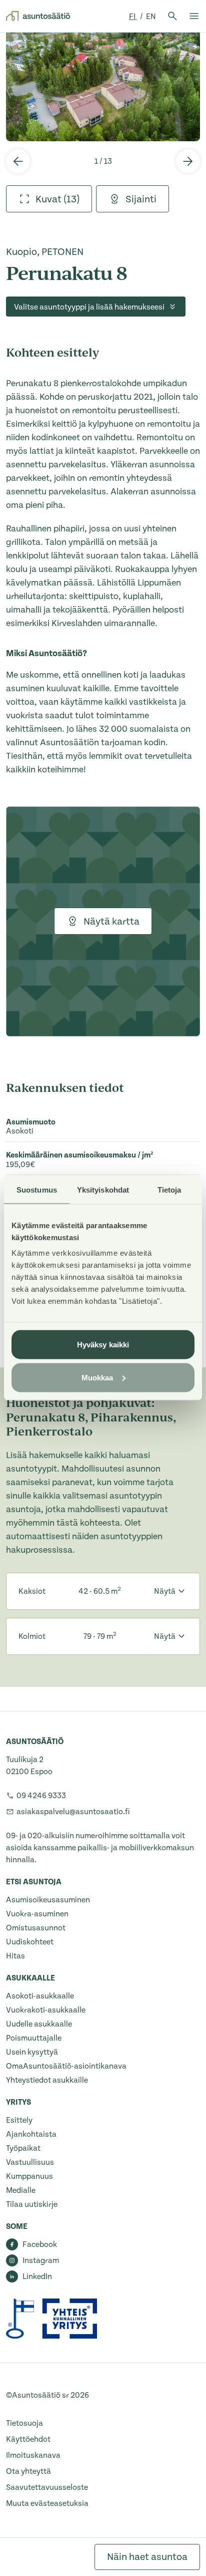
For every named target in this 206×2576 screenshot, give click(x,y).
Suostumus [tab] (37, 1189)
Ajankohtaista (31, 2134)
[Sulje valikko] (194, 16)
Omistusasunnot (36, 1928)
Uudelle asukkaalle (39, 2024)
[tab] (49, 199)
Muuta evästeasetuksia (47, 2503)
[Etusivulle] (38, 16)
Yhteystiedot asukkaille (47, 2080)
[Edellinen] (18, 161)
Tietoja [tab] (169, 1189)
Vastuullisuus (30, 2162)
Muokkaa (97, 1377)
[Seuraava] (188, 161)
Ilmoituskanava (33, 2455)
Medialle (21, 2190)
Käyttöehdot (28, 2439)
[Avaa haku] (172, 16)
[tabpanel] (103, 87)
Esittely (19, 2120)
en (151, 17)
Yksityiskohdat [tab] (103, 1189)
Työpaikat (23, 2148)
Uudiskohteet (30, 1942)
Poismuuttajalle (34, 2038)
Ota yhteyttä (28, 2471)
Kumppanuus (29, 2176)
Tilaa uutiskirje (32, 2204)
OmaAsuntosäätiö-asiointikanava (66, 2066)
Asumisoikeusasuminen (48, 1900)
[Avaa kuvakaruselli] (103, 87)
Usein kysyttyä (32, 2052)
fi (133, 17)
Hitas (15, 1956)
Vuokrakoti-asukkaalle (46, 2010)
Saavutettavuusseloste (47, 2487)
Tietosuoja (24, 2423)
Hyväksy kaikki (103, 1345)
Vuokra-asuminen (37, 1914)
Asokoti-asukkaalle (40, 1996)
